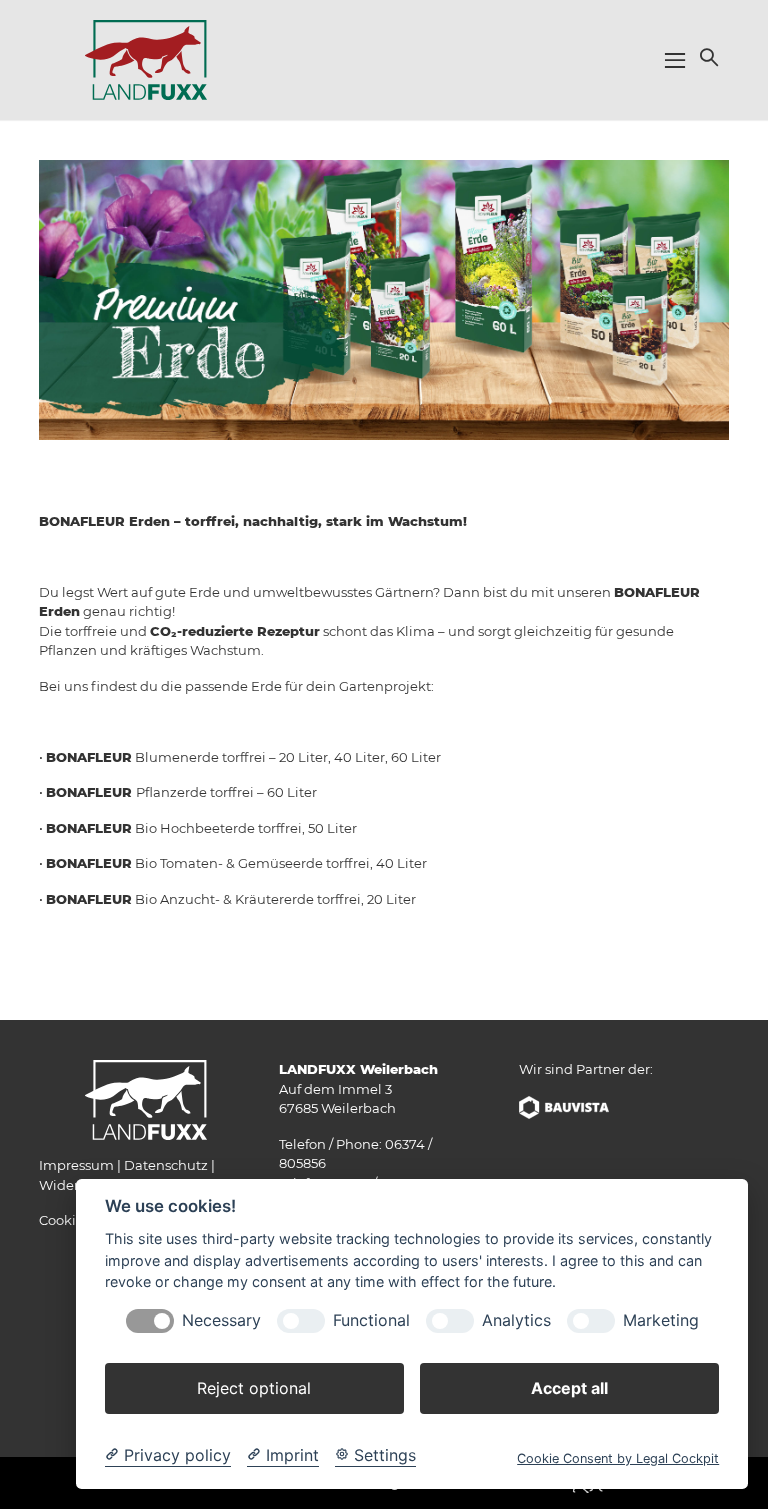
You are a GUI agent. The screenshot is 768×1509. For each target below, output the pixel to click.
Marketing (661, 1320)
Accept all (569, 1388)
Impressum (76, 1165)
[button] (707, 57)
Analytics (516, 1320)
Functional (371, 1320)
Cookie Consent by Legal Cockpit (618, 1458)
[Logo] (146, 59)
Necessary (221, 1320)
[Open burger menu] (675, 60)
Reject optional (254, 1388)
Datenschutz (166, 1165)
